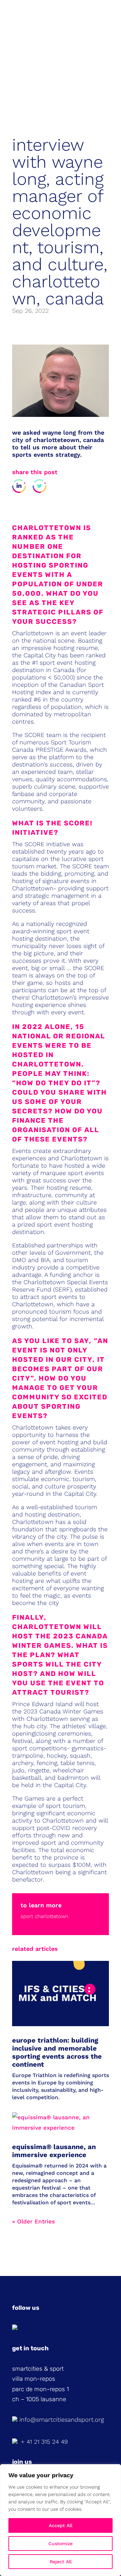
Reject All (61, 2562)
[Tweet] (39, 486)
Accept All (61, 2525)
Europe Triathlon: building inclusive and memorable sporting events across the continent (57, 2052)
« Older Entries (33, 2221)
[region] (61, 2520)
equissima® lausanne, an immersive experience (54, 2151)
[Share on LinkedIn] (19, 486)
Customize (61, 2544)
